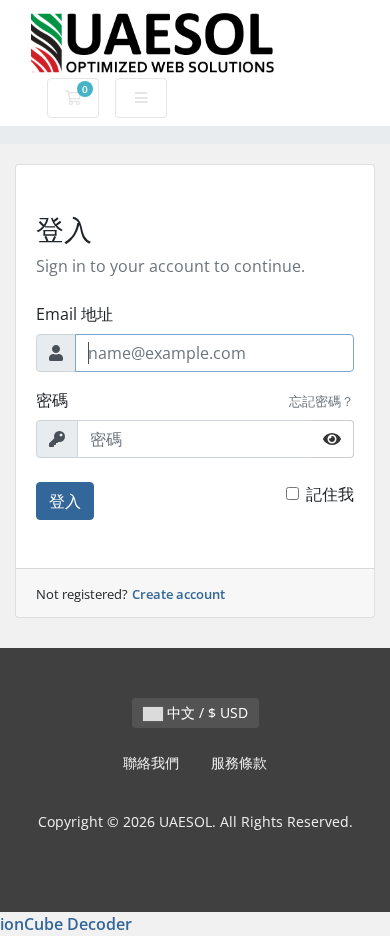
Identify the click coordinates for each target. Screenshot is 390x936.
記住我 (330, 494)
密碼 (52, 400)
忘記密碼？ (321, 401)
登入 (65, 501)
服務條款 (239, 762)
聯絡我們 (151, 762)
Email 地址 (74, 314)
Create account (178, 594)
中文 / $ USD (205, 712)
